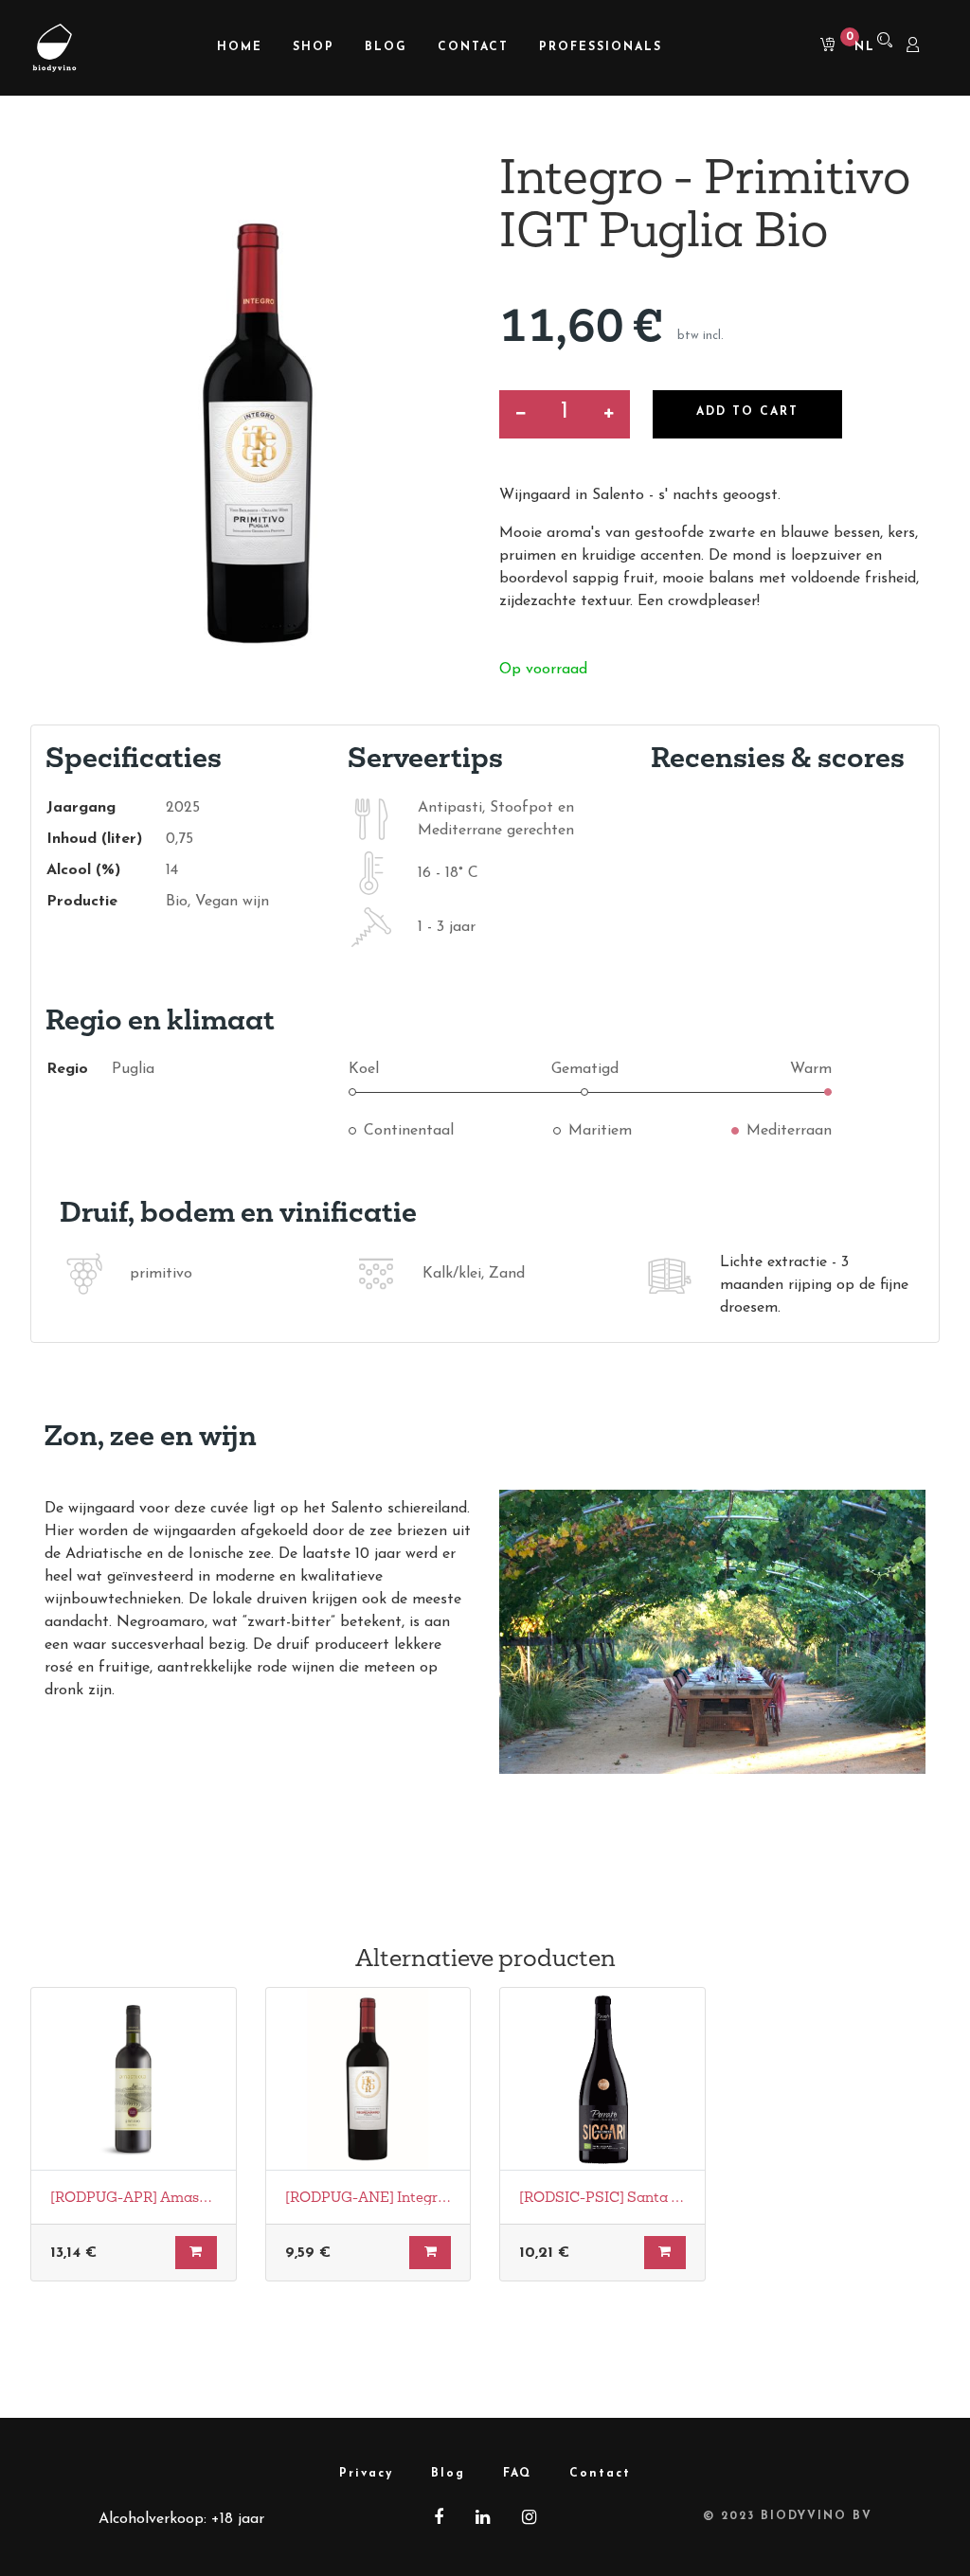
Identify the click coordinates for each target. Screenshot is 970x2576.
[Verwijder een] (521, 414)
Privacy (366, 2474)
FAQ (517, 2474)
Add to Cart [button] (747, 412)
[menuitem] (240, 48)
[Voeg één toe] (609, 414)
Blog (448, 2474)
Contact (600, 2474)
